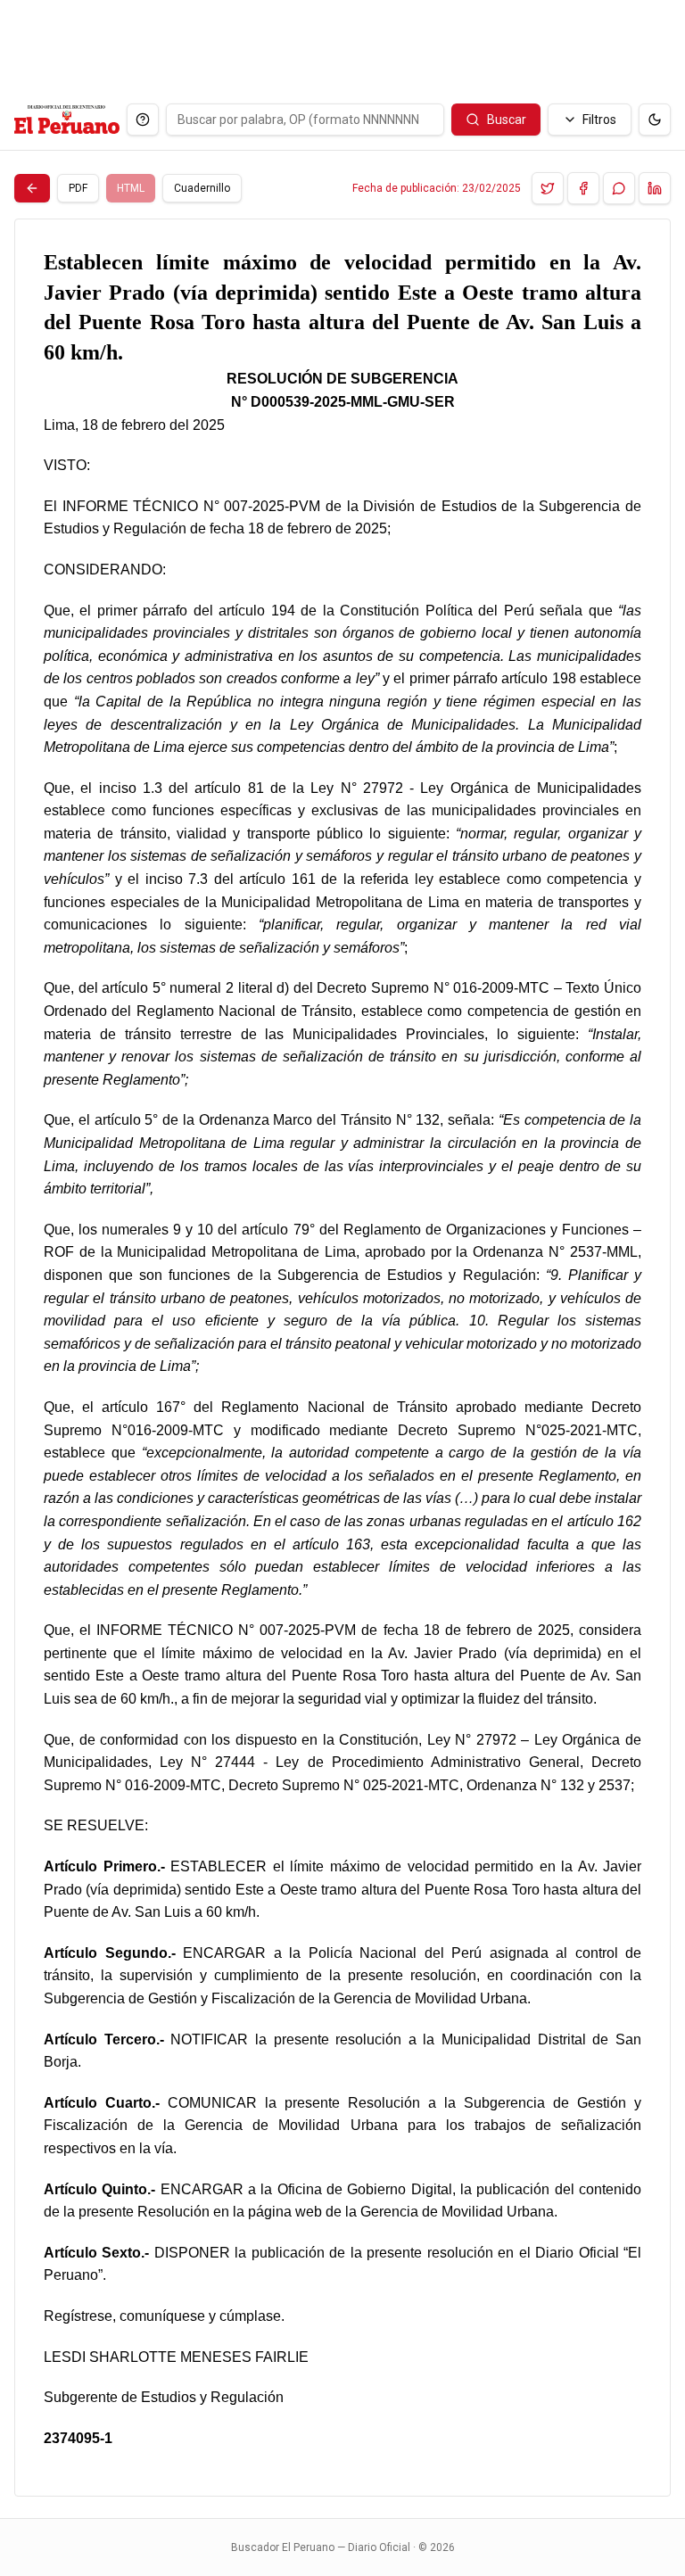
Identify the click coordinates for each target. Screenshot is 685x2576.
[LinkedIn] (655, 188)
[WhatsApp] (619, 188)
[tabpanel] (342, 1358)
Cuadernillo (202, 188)
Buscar (507, 120)
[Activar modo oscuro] (655, 120)
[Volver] (32, 188)
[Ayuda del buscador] (143, 120)
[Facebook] (583, 188)
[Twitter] (548, 188)
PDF (78, 188)
